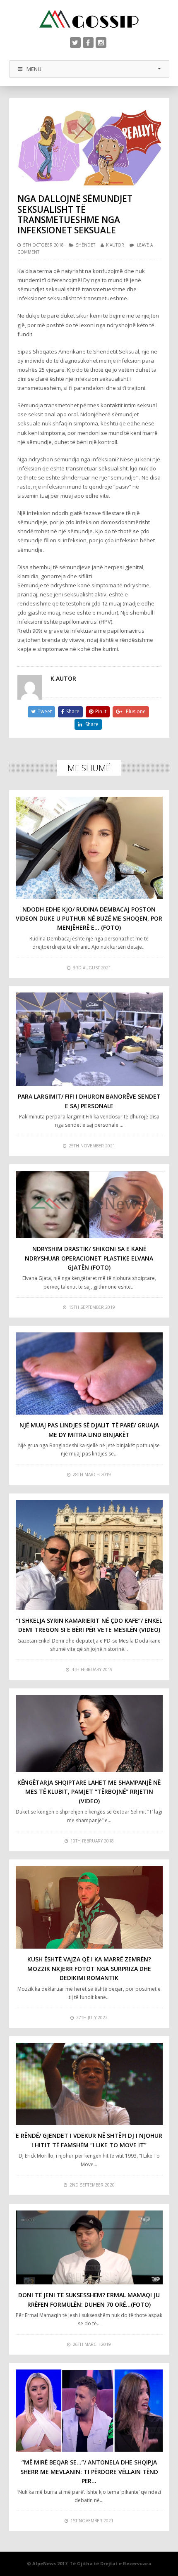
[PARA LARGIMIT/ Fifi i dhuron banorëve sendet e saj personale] (89, 1039)
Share (73, 711)
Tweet (45, 711)
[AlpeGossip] (89, 19)
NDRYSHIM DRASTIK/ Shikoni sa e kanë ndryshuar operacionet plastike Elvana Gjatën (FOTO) (89, 1258)
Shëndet (85, 245)
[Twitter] (75, 43)
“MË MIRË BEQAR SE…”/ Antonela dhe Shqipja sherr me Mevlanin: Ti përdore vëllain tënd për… (89, 2472)
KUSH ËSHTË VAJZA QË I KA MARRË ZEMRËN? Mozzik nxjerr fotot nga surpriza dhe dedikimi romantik (89, 1968)
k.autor (115, 245)
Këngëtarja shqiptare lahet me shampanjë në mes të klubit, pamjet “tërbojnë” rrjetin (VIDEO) (89, 1792)
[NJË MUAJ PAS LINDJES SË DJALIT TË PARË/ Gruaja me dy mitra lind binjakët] (89, 1374)
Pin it (101, 711)
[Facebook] (88, 43)
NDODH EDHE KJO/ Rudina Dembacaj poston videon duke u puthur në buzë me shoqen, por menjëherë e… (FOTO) (89, 919)
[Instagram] (101, 43)
